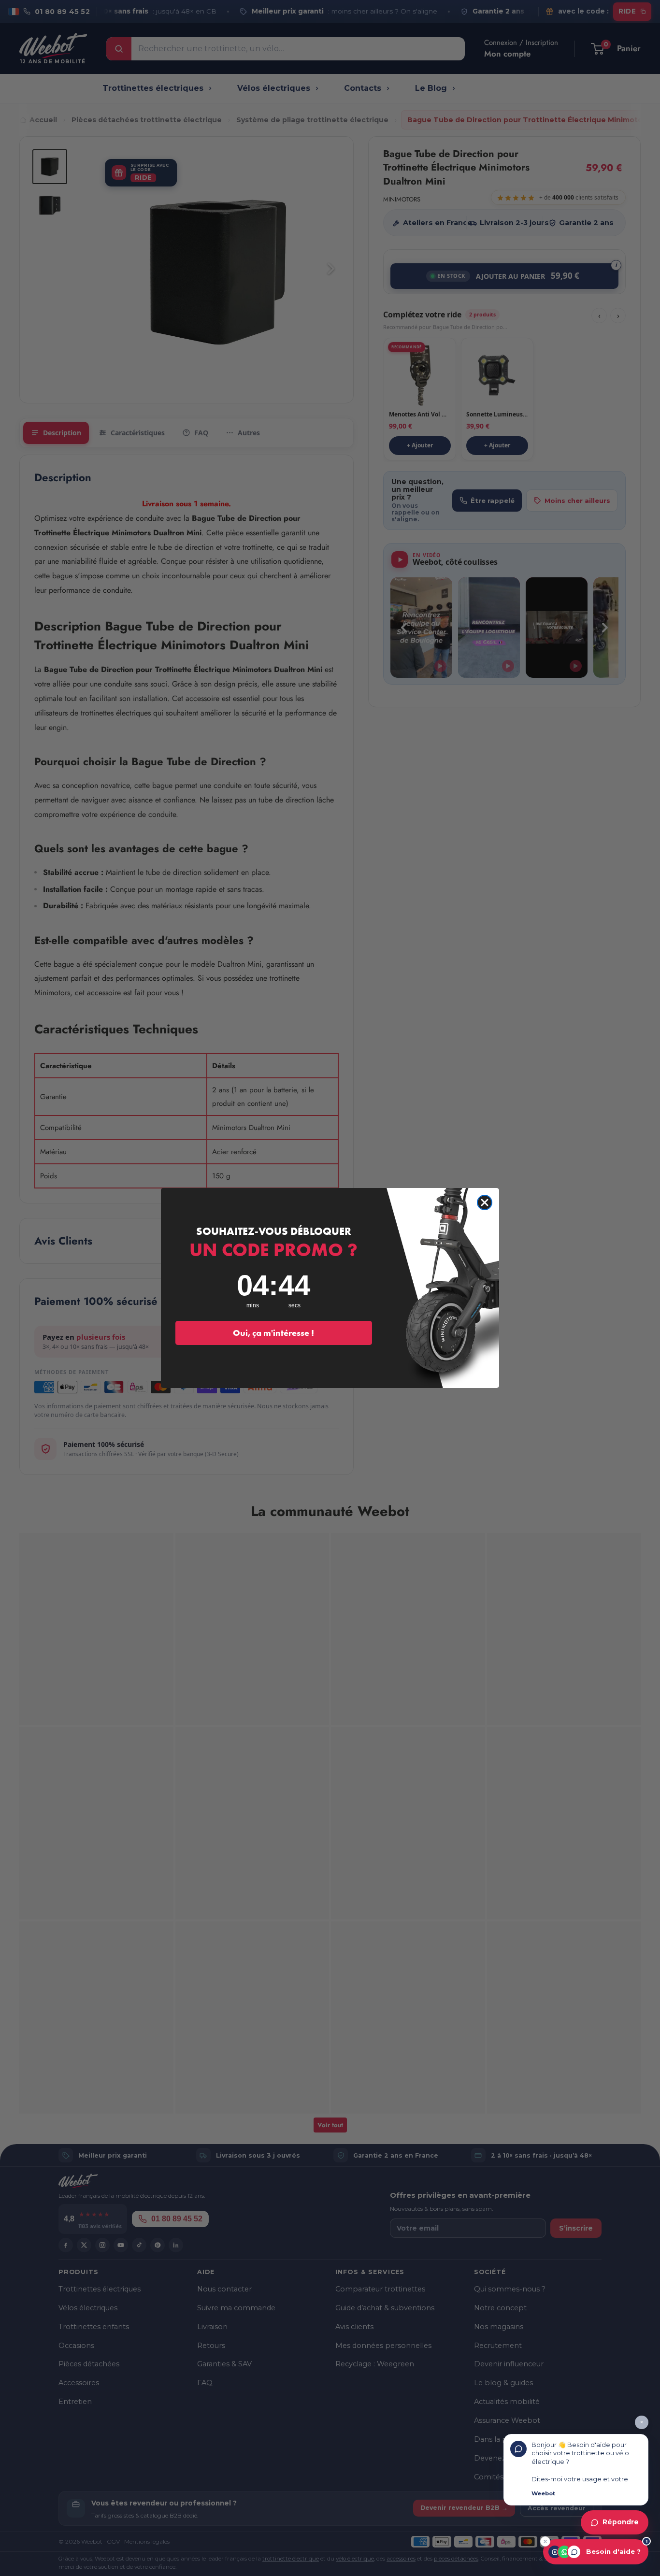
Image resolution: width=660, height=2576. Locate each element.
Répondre (621, 2522)
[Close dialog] (485, 1202)
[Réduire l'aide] (545, 2541)
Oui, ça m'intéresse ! (273, 1333)
